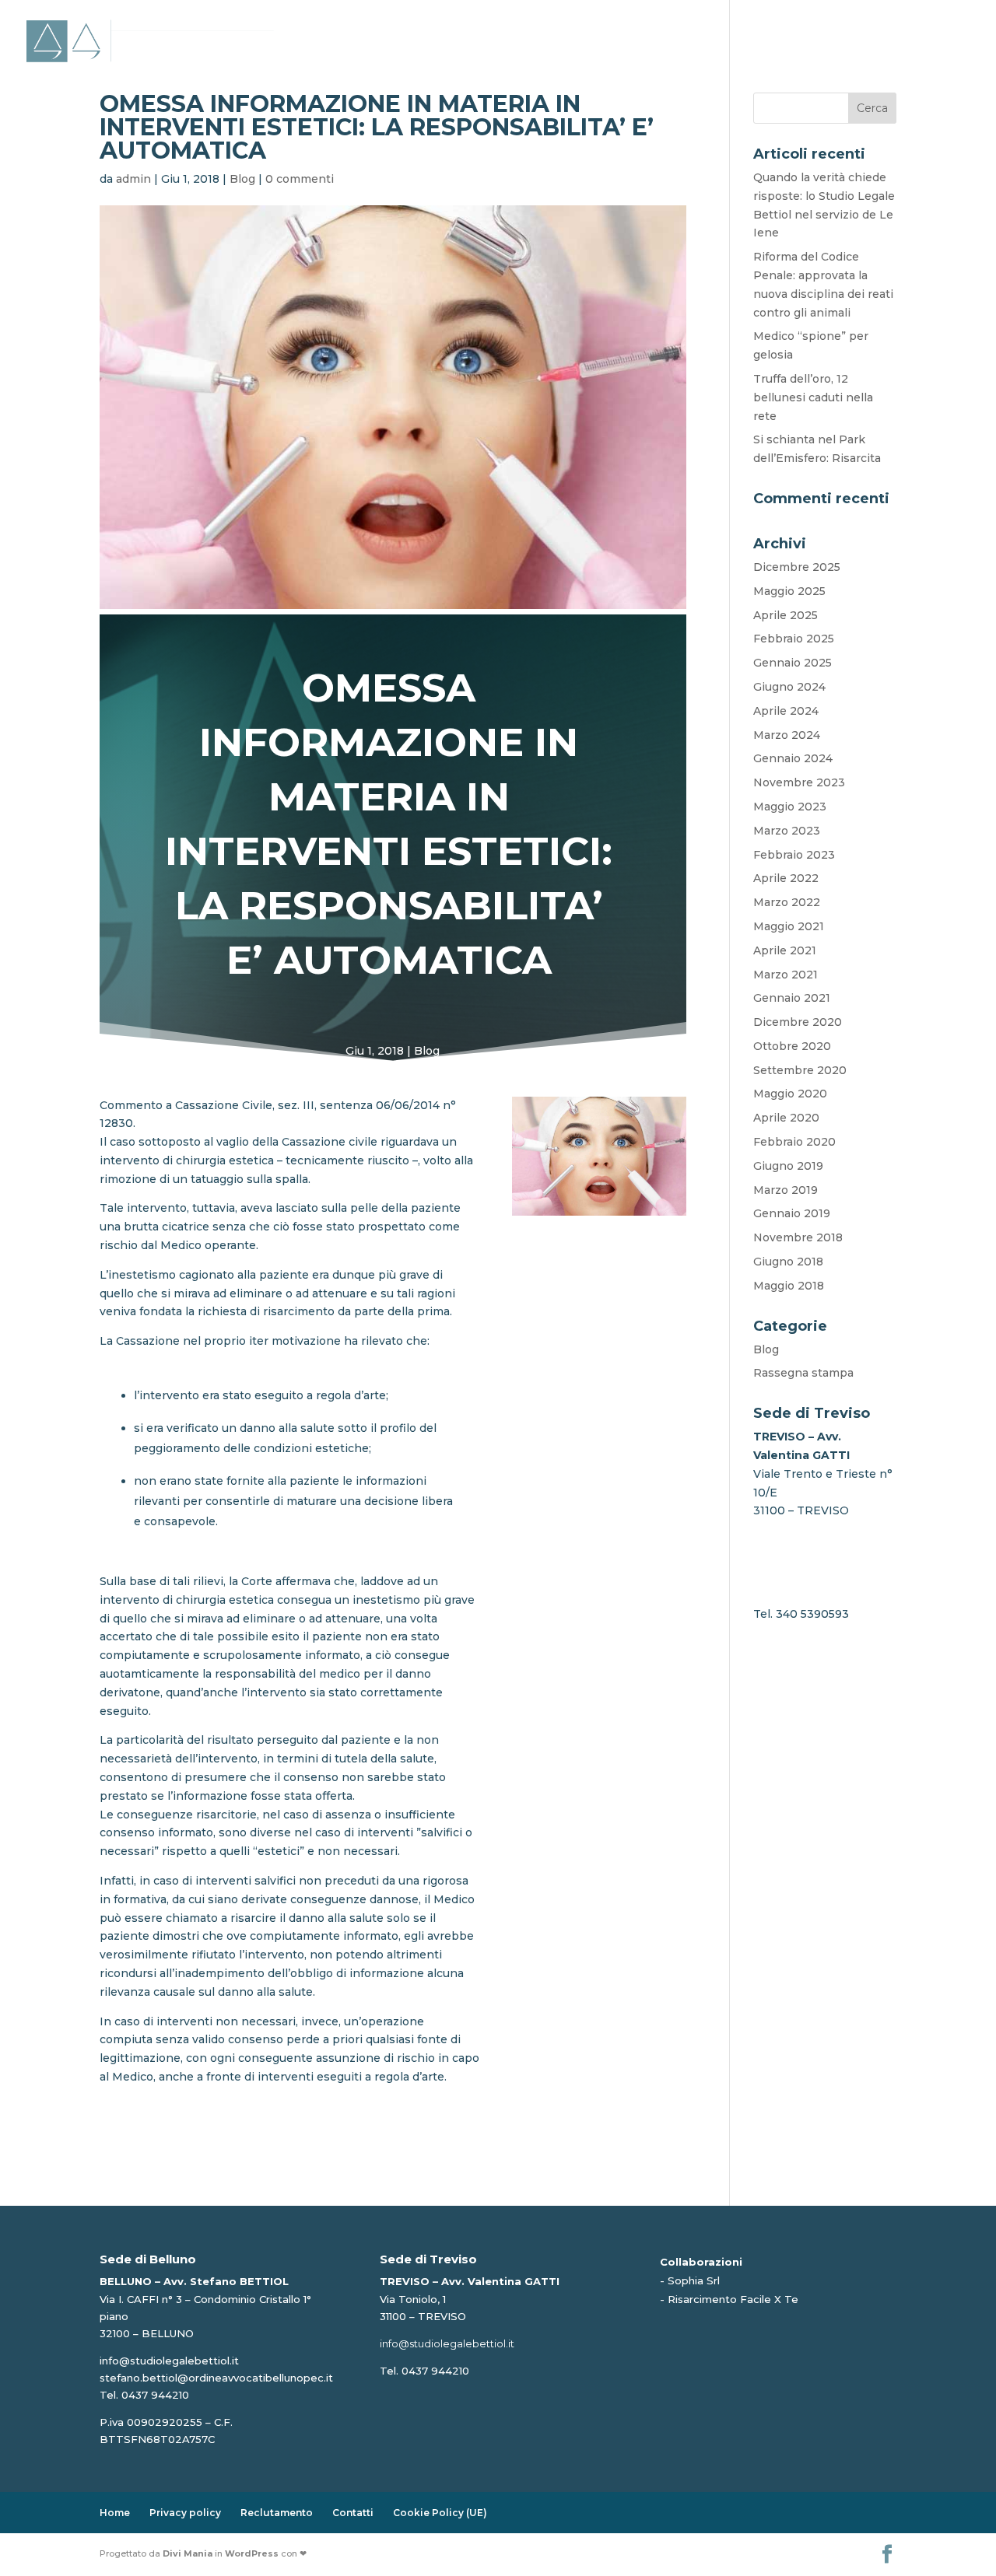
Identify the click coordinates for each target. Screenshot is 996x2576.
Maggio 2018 (789, 1286)
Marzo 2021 (786, 975)
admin (133, 179)
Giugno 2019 (788, 1166)
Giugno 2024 (789, 687)
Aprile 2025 (786, 615)
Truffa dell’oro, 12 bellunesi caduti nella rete (813, 397)
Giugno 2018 (788, 1262)
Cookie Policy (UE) (440, 2513)
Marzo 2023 (787, 831)
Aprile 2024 (786, 711)
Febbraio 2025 (794, 639)
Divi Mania (188, 2553)
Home (534, 25)
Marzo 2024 (787, 735)
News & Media (834, 25)
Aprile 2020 (786, 1118)
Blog (757, 25)
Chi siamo (600, 25)
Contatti (941, 25)
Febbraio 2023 (794, 855)
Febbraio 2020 (794, 1142)
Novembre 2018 (798, 1237)
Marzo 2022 (787, 902)
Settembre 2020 (800, 1070)
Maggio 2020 (790, 1094)
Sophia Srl (694, 2280)
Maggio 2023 (790, 807)
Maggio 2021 (789, 926)
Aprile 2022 (786, 878)
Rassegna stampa (803, 1373)
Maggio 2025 (789, 591)
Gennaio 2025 (793, 663)
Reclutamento (277, 2513)
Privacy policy (185, 2513)
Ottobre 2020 (792, 1046)
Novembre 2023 (799, 782)
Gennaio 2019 (792, 1213)
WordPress (252, 2553)
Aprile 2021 (785, 950)
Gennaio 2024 (793, 758)
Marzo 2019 (786, 1190)
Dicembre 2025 (797, 567)
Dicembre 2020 (798, 1022)
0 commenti (300, 179)
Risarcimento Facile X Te (733, 2299)
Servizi (685, 25)
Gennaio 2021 (792, 998)
